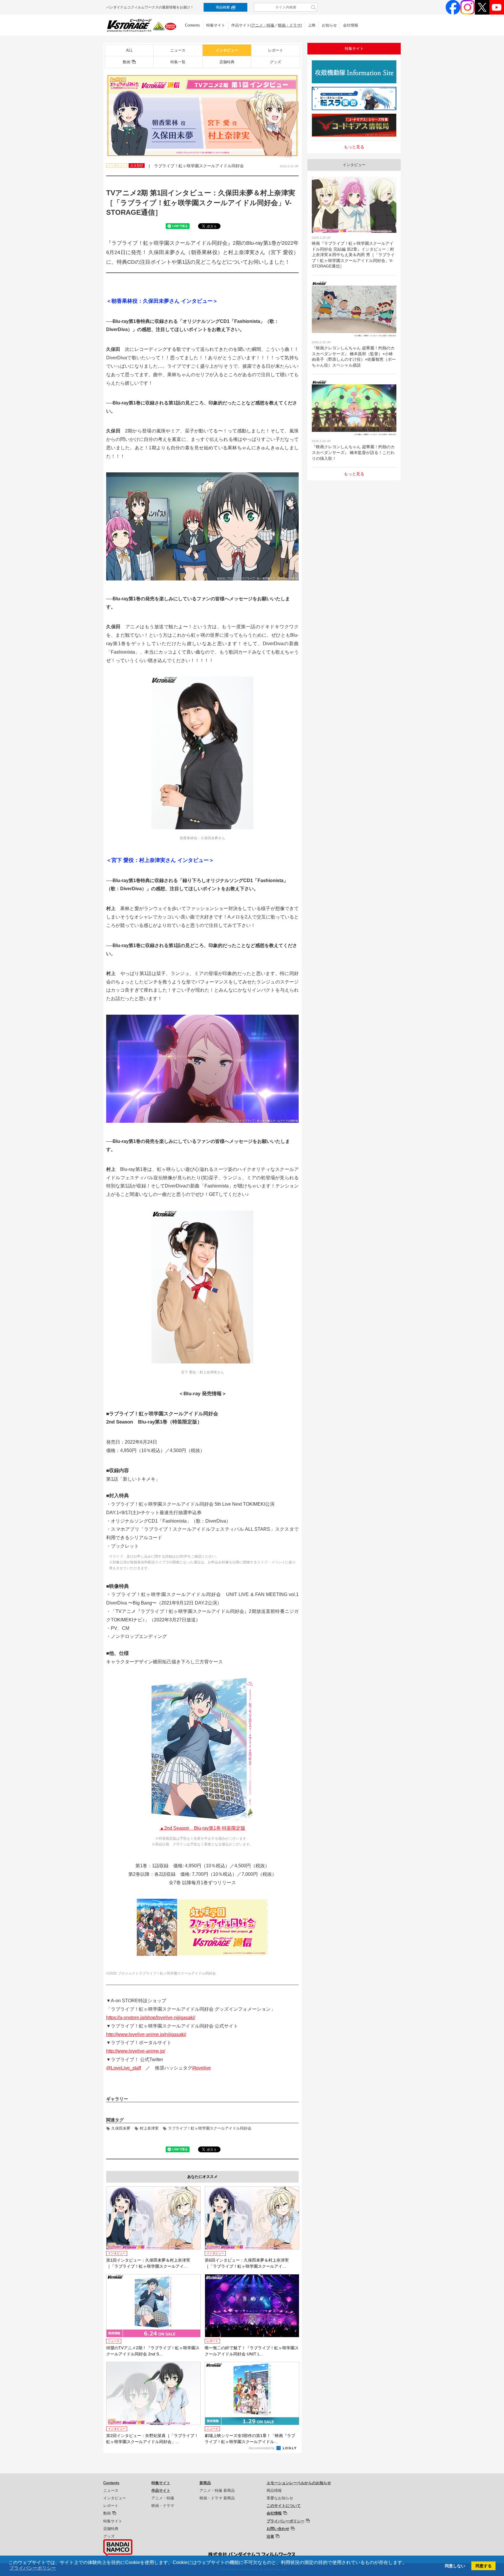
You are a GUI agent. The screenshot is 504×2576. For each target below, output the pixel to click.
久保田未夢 (121, 2128)
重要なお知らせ (280, 2498)
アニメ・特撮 (263, 25)
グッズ (275, 62)
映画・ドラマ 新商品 (217, 2498)
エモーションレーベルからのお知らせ (299, 2483)
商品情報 (274, 2490)
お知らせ (329, 25)
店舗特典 (227, 62)
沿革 (270, 2537)
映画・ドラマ (289, 25)
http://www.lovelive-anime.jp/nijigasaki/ (146, 2034)
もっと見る (354, 147)
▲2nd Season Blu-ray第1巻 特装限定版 (202, 1828)
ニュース (178, 50)
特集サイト (216, 25)
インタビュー (227, 50)
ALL (129, 50)
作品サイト (161, 2490)
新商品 (205, 2483)
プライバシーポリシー (286, 2521)
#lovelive (202, 2068)
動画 (127, 62)
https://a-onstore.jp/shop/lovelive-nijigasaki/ (151, 2018)
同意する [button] (484, 2566)
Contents (192, 25)
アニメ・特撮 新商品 (217, 2490)
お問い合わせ (278, 2529)
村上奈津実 (149, 2128)
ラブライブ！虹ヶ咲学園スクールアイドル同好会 (210, 2128)
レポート (276, 50)
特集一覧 (178, 62)
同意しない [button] (455, 2566)
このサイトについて (284, 2506)
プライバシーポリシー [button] (33, 2568)
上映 (312, 25)
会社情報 (351, 25)
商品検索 (223, 7)
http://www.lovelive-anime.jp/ (136, 2051)
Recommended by (262, 2448)
